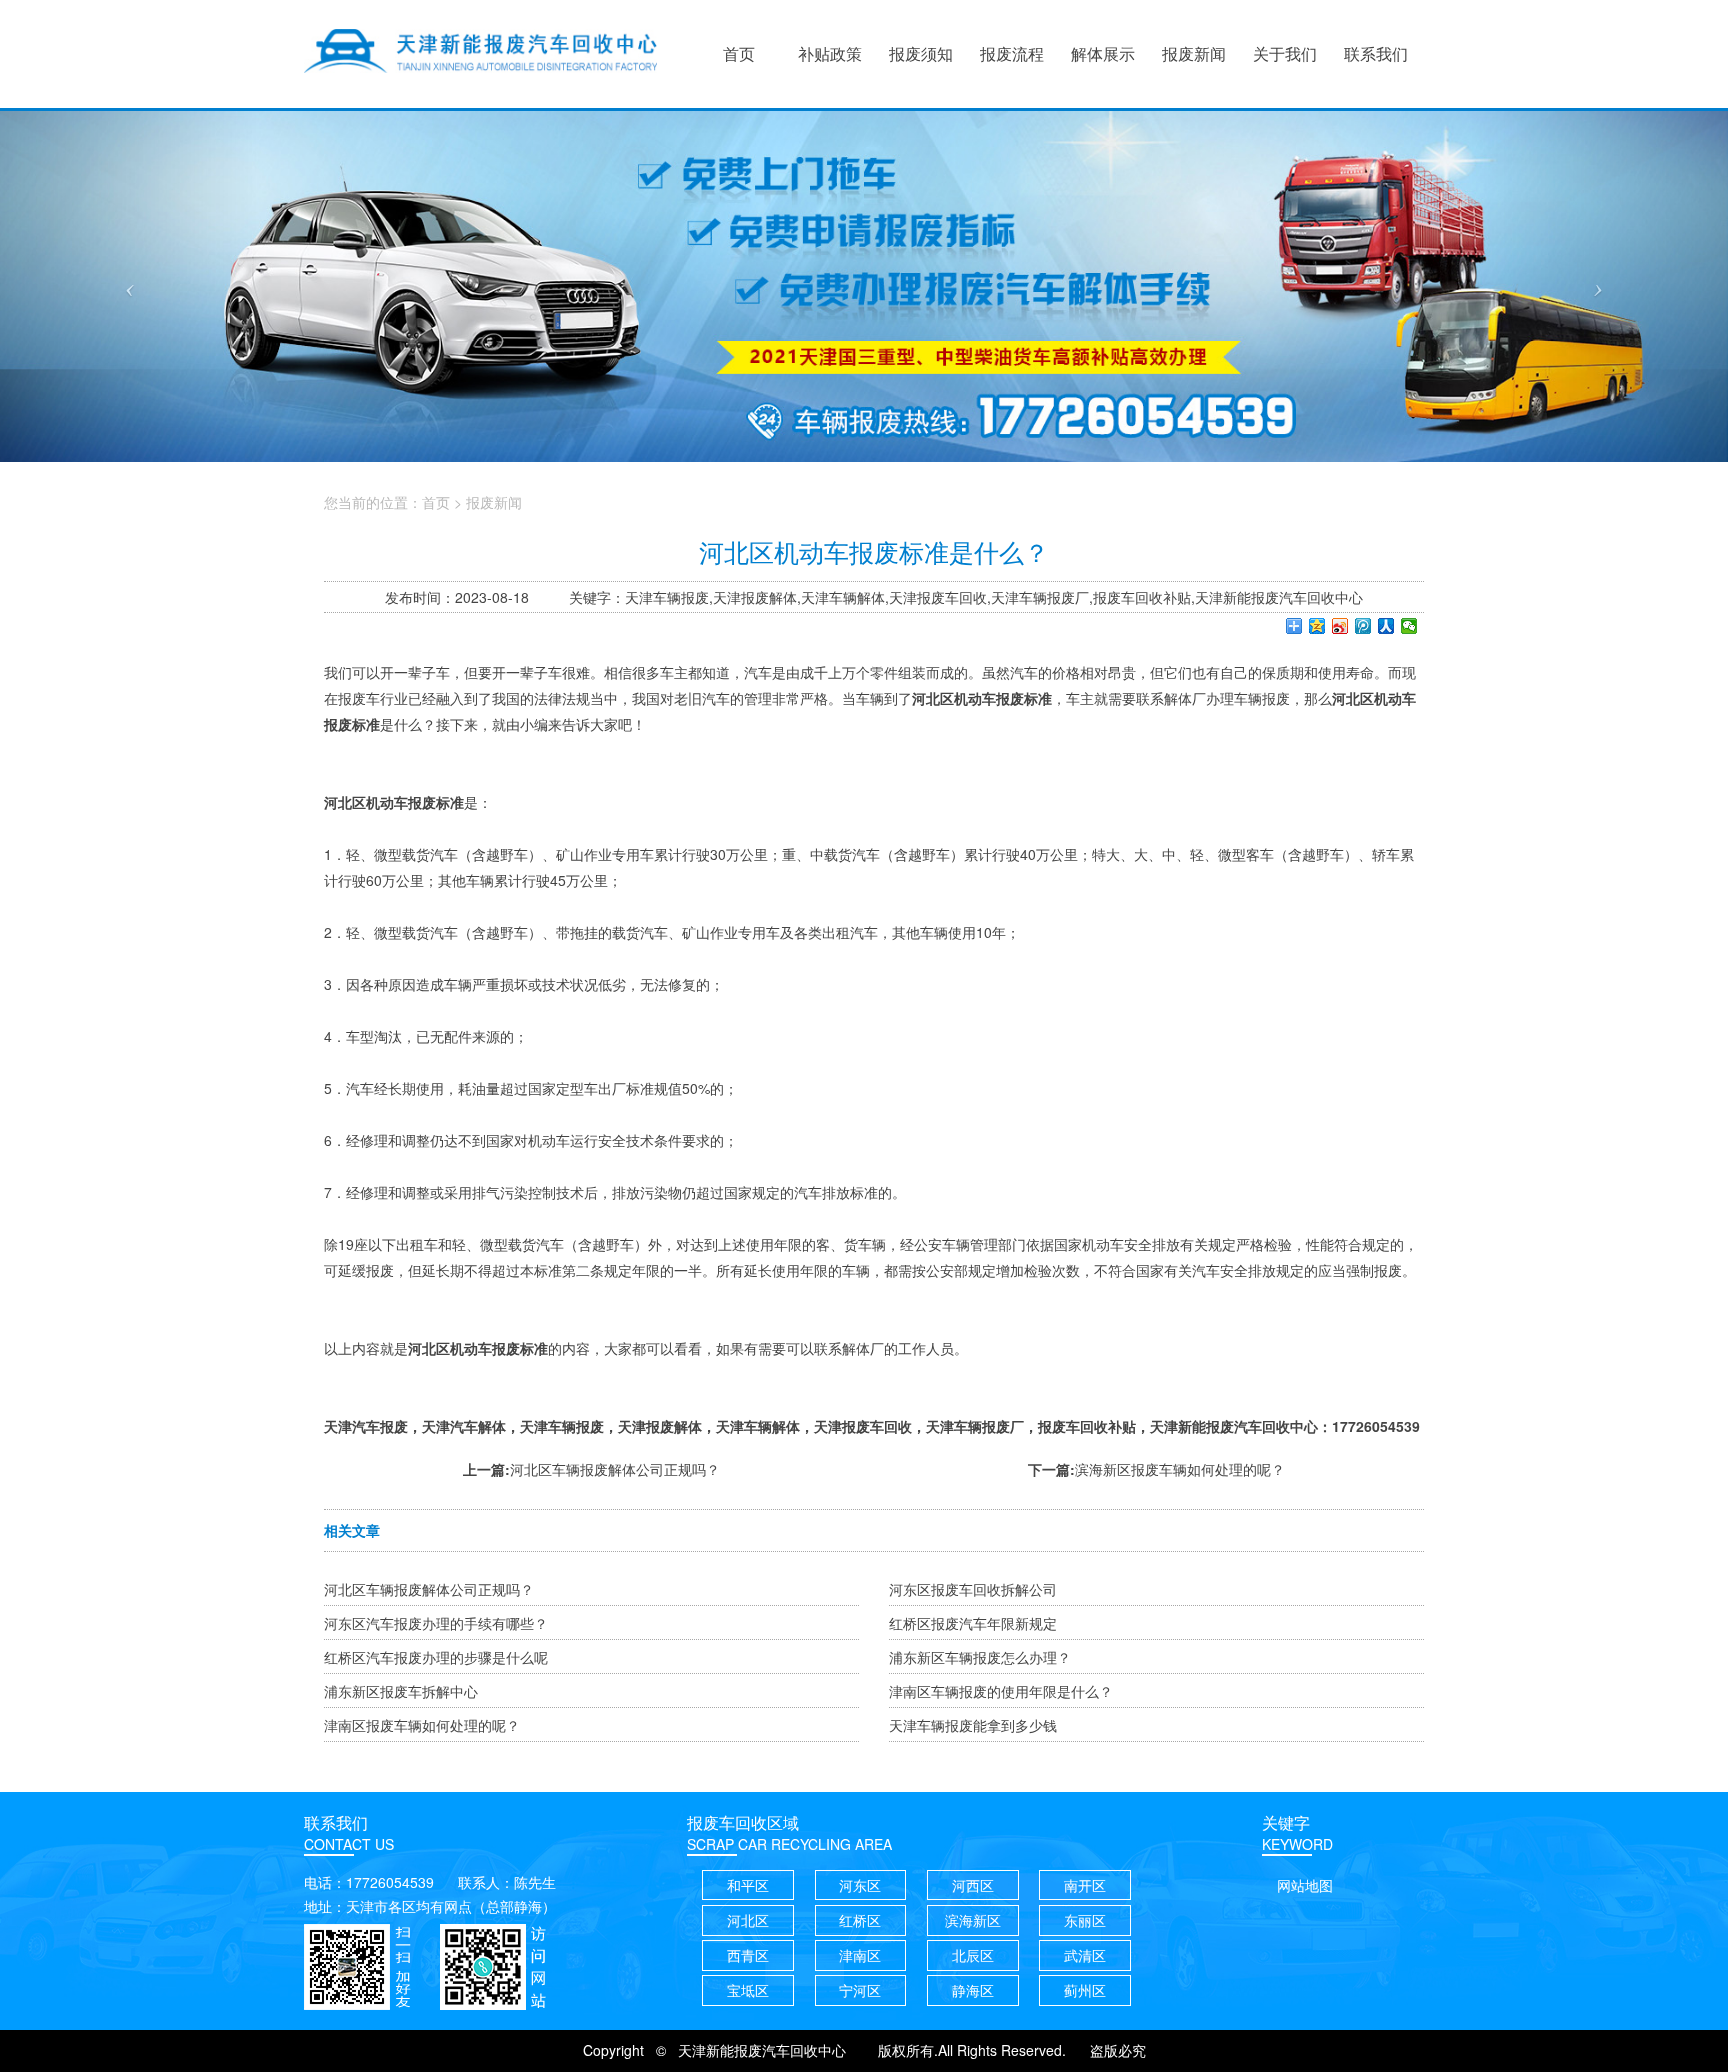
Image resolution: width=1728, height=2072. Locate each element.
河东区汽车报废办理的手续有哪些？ (436, 1623)
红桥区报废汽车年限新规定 (973, 1623)
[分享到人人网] (1386, 626)
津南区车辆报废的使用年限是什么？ (1001, 1691)
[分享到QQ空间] (1317, 626)
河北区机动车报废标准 (394, 802)
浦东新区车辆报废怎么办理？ (980, 1657)
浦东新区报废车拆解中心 (401, 1691)
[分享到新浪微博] (1340, 626)
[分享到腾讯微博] (1363, 626)
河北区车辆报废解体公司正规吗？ (615, 1469)
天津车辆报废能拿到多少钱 (973, 1725)
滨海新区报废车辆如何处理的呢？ (1180, 1469)
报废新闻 (494, 502)
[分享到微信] (1409, 626)
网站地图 (1305, 1885)
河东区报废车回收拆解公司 (973, 1589)
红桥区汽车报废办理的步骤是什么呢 (436, 1657)
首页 (436, 502)
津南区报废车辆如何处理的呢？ (422, 1725)
